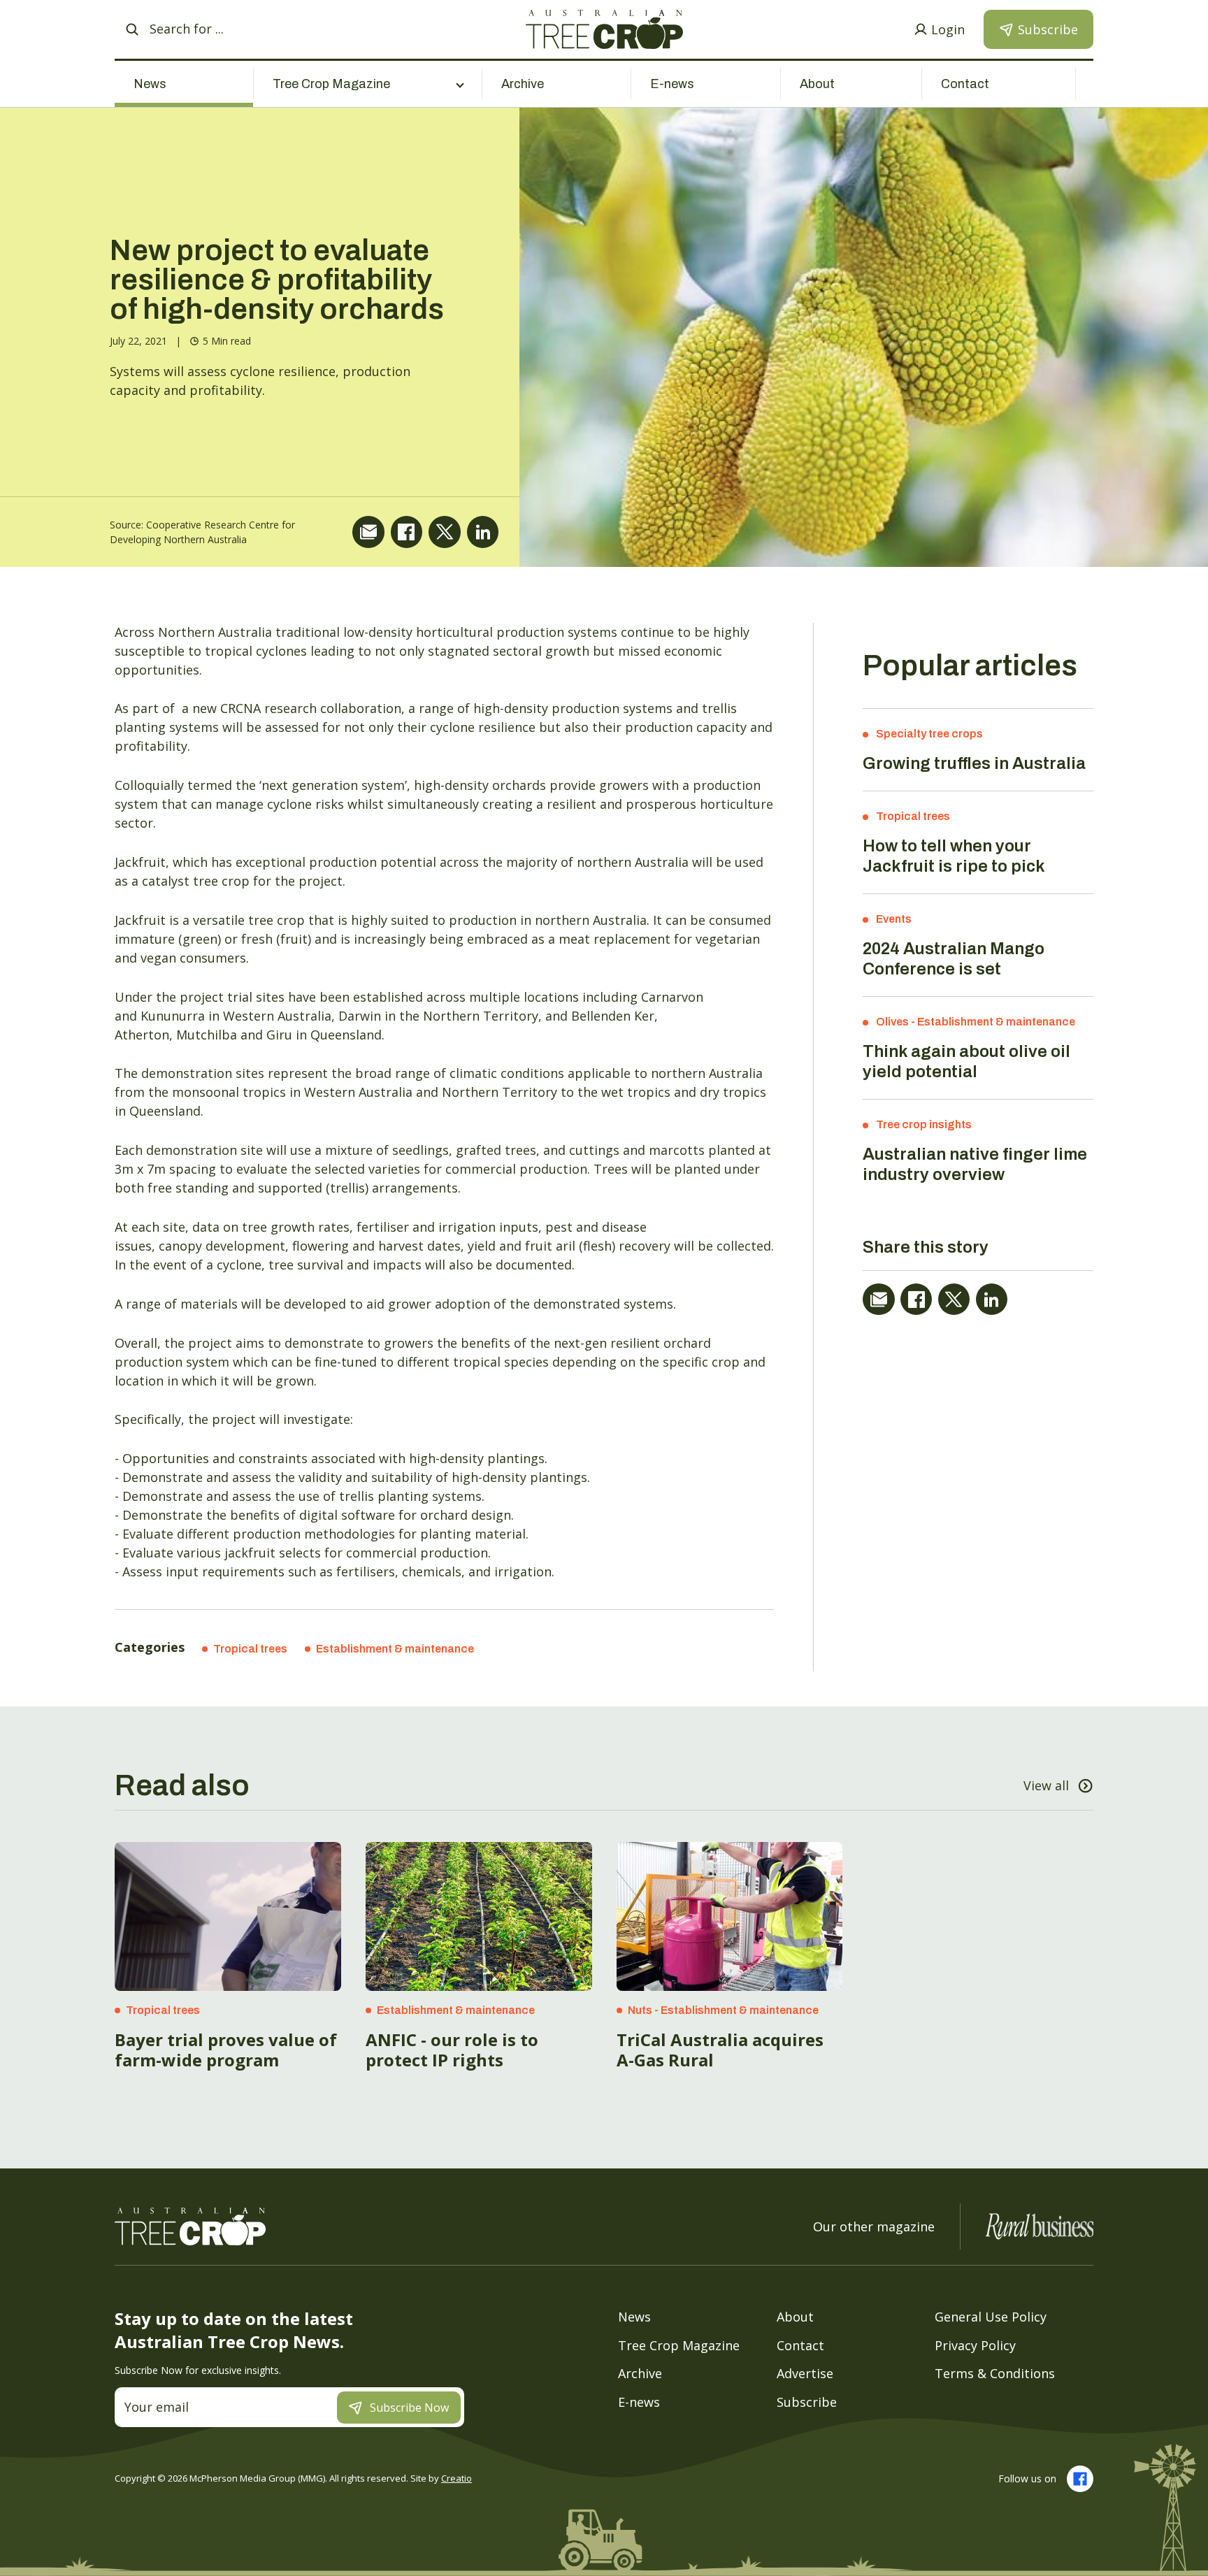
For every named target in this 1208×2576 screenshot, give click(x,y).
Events (894, 919)
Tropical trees (250, 1649)
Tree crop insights (924, 1124)
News (150, 84)
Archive (523, 84)
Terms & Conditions (995, 2373)
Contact (965, 84)
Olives (892, 1022)
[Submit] (132, 29)
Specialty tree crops (929, 734)
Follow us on (1027, 2478)
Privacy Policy (975, 2345)
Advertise (805, 2373)
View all (1046, 1785)
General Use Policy (991, 2317)
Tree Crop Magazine (679, 2345)
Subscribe (807, 2402)
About (817, 84)
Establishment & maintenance (395, 1649)
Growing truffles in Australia (974, 763)
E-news (672, 84)
